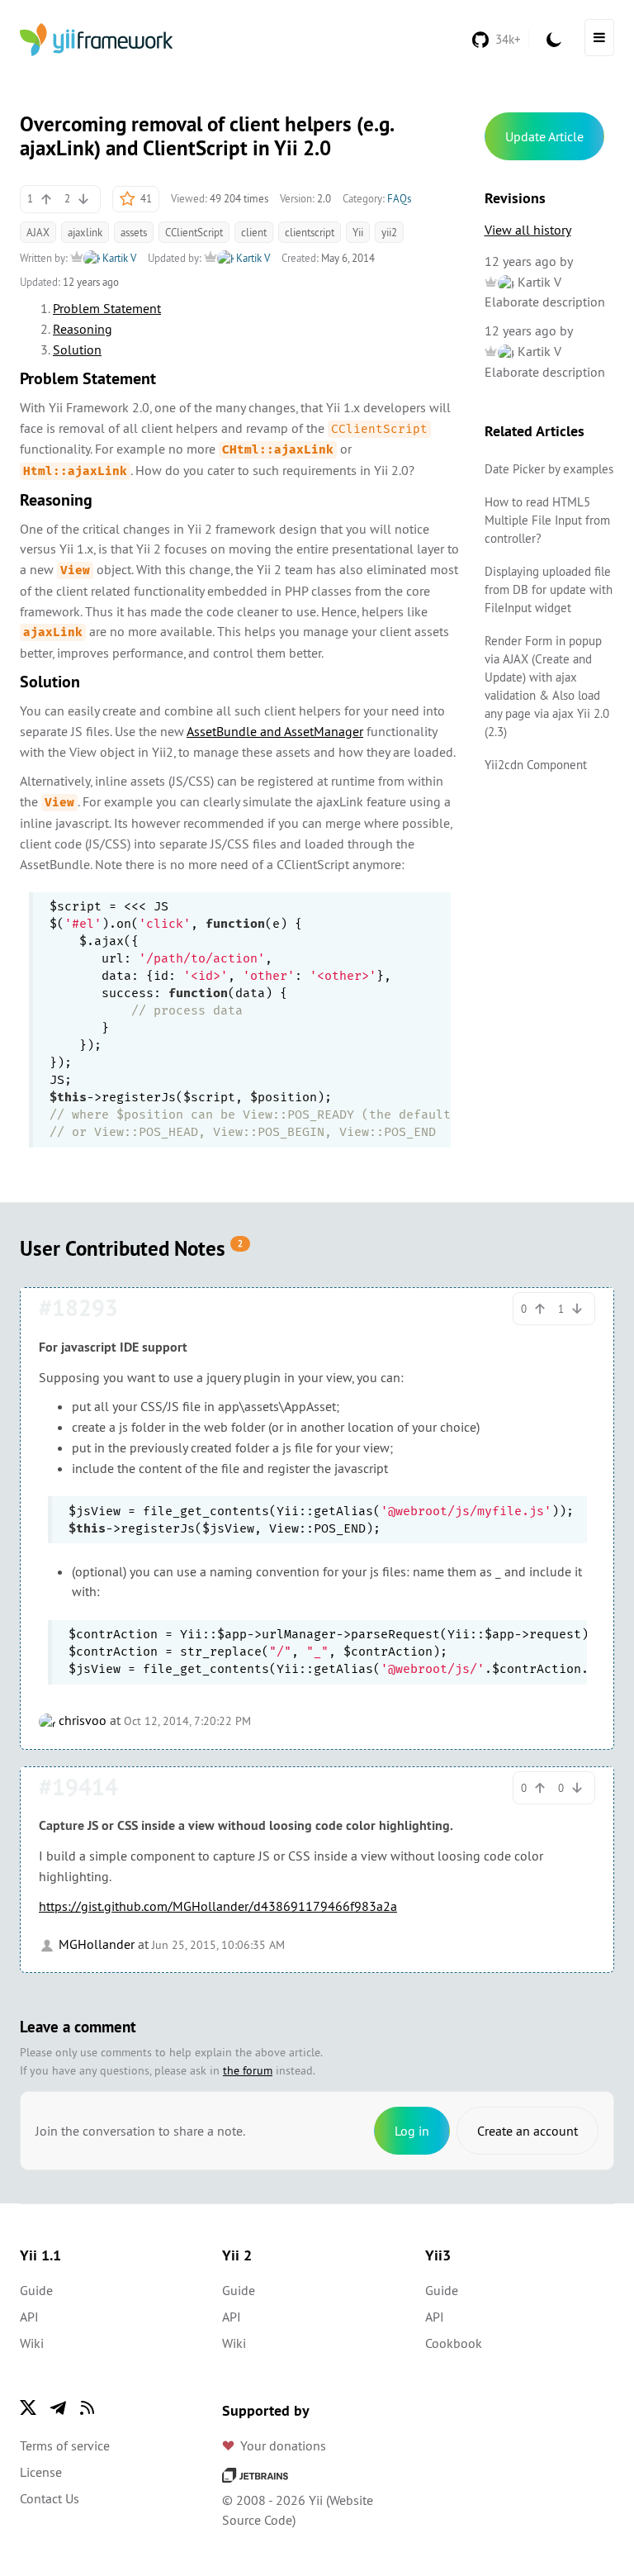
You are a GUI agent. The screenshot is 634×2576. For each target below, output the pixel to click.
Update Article (544, 136)
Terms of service (65, 2445)
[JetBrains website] (255, 2474)
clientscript (310, 232)
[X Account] (28, 2407)
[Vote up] (46, 199)
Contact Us (50, 2498)
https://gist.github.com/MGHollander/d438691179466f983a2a (218, 1906)
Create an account (528, 2131)
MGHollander (95, 1944)
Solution (77, 349)
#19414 (78, 1787)
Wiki (32, 2343)
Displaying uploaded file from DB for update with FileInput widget (549, 589)
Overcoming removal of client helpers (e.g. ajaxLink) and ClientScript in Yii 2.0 (206, 136)
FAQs (399, 198)
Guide (36, 2290)
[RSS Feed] (88, 2407)
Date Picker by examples (549, 469)
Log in (412, 2131)
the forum (248, 2070)
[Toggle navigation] (599, 38)
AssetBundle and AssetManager (275, 731)
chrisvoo (81, 1720)
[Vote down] (83, 199)
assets (134, 232)
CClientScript (194, 232)
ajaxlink (85, 232)
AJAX (38, 232)
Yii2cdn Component (536, 765)
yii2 (389, 232)
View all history (528, 230)
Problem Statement (107, 308)
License (41, 2472)
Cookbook (454, 2343)
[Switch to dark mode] (554, 40)
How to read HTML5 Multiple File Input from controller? (547, 520)
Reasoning (83, 329)
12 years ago (520, 261)
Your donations (283, 2445)
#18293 (78, 1308)
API (29, 2317)
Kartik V (118, 258)
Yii (358, 232)
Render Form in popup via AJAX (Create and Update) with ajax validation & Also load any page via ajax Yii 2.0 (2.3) (547, 686)
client (254, 232)
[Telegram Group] (58, 2407)
